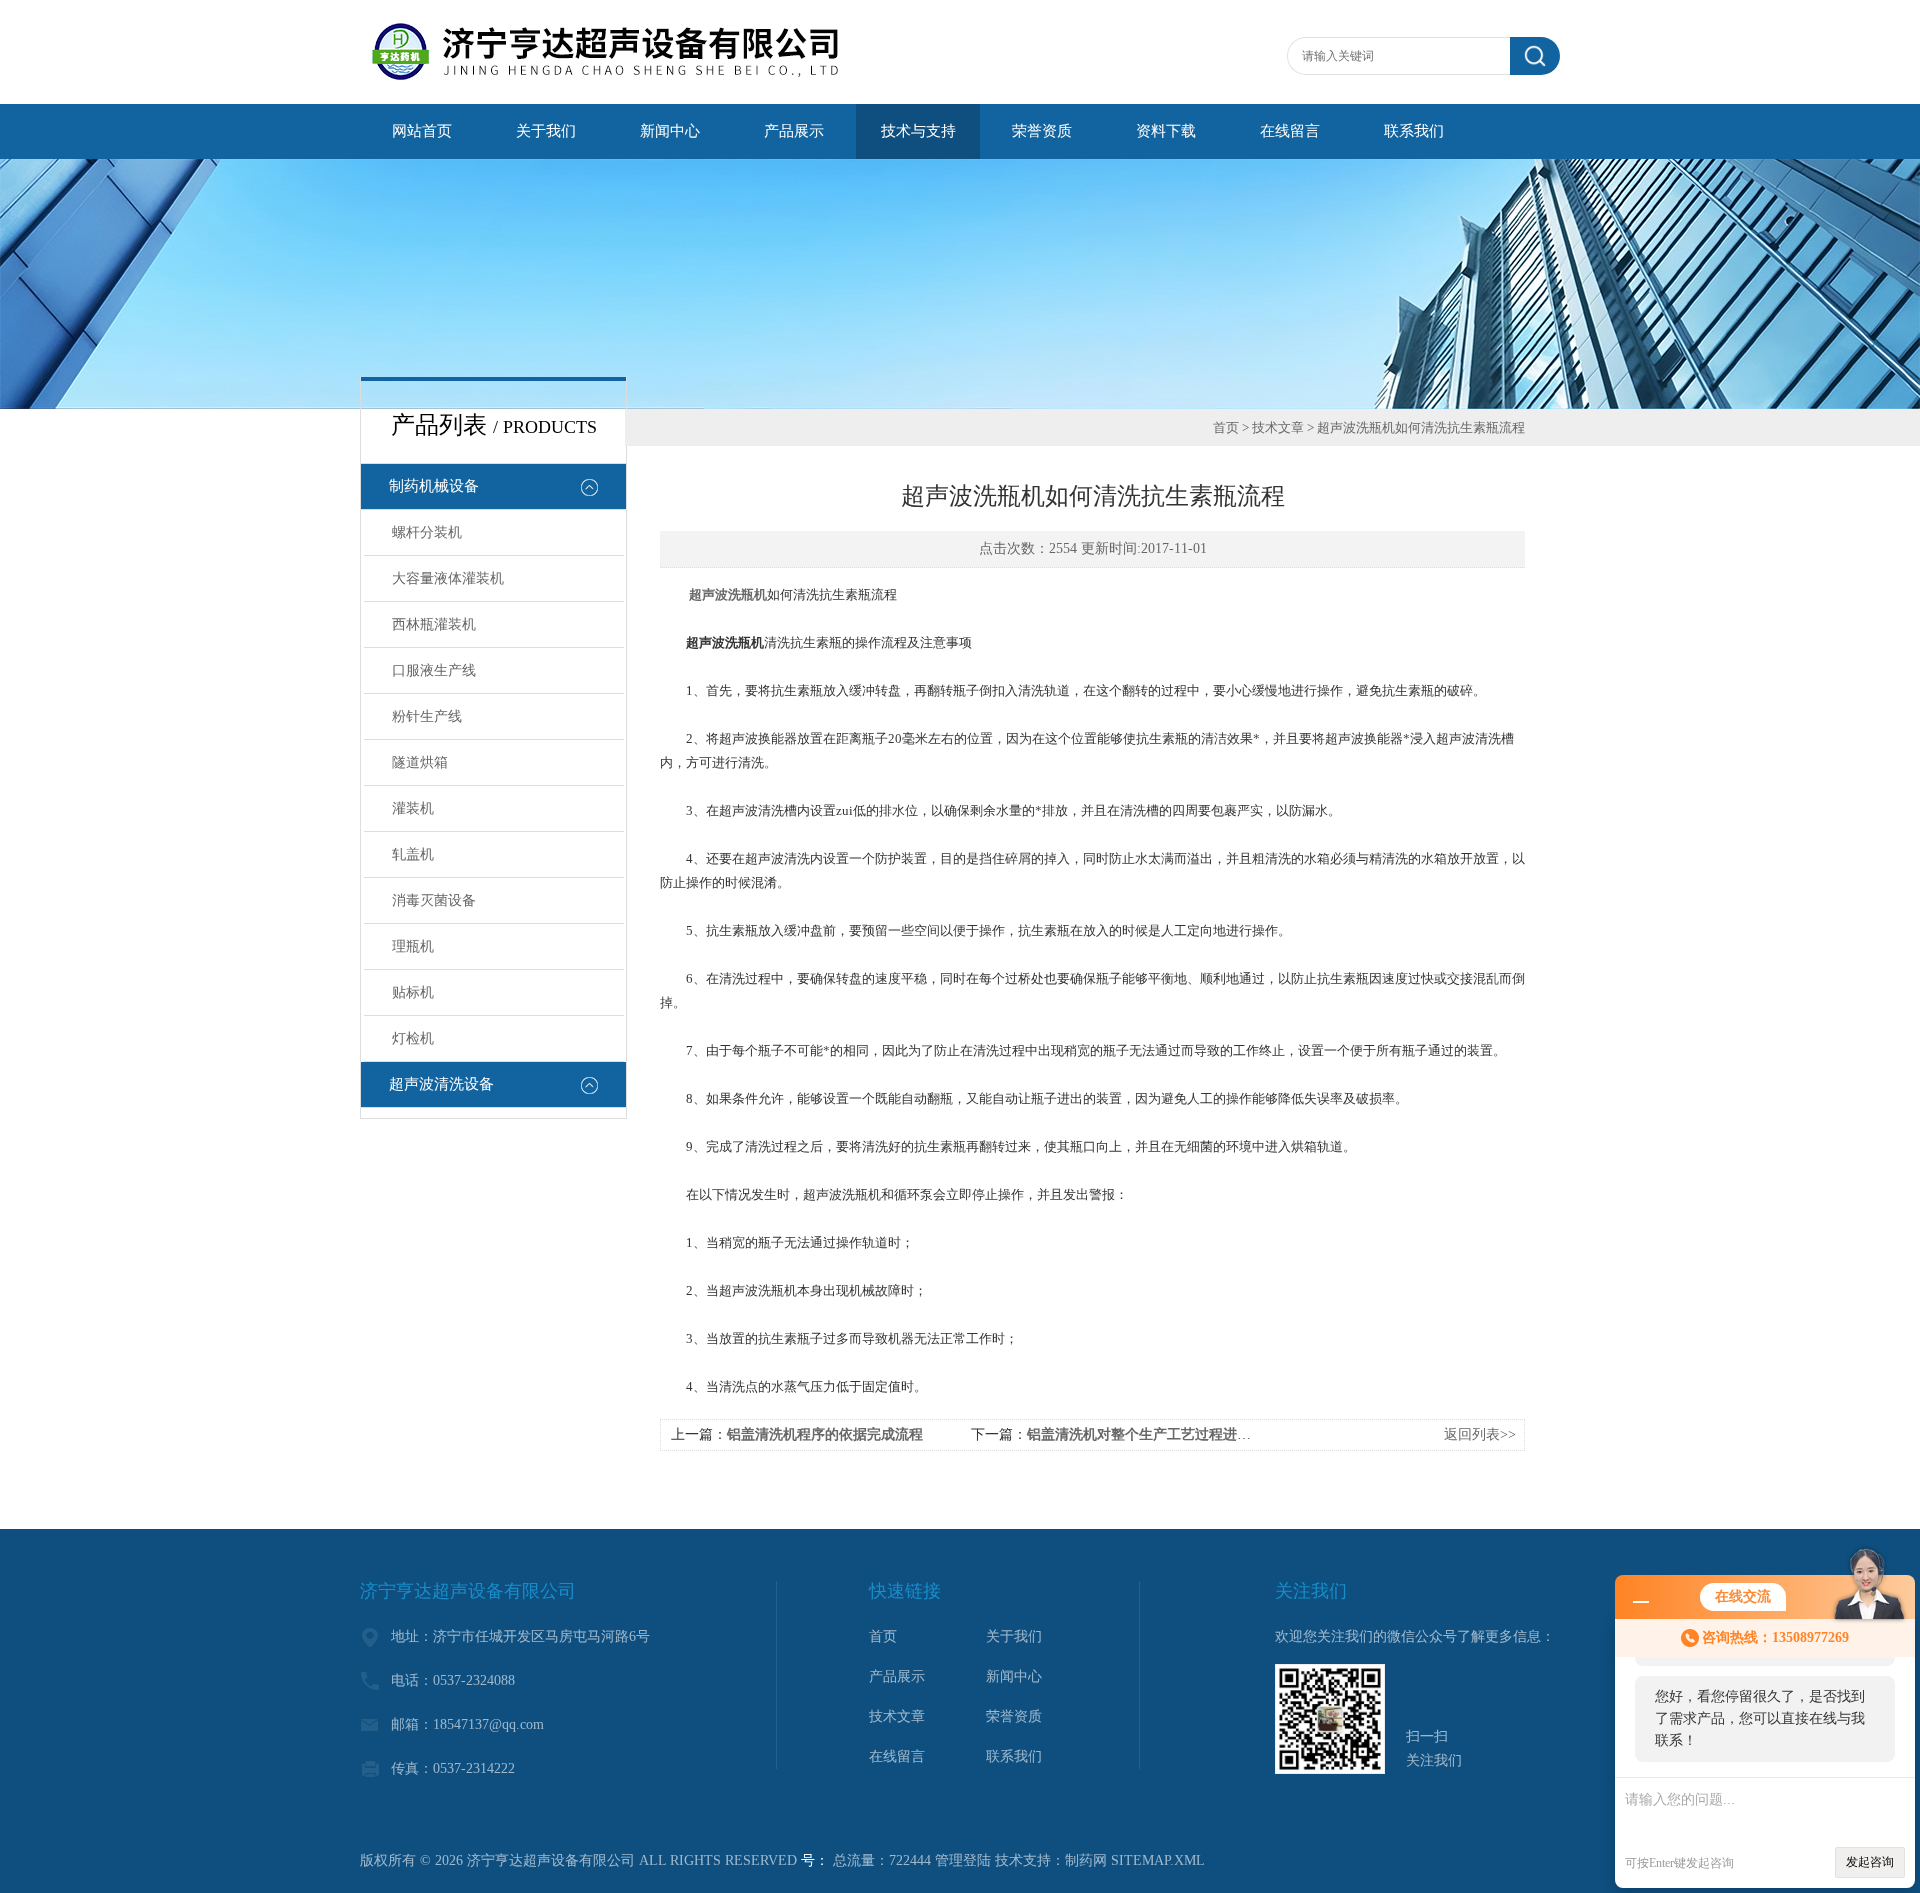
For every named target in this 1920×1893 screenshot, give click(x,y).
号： (815, 1860)
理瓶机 (413, 946)
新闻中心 (670, 131)
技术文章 (1278, 427)
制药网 (1086, 1860)
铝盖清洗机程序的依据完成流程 (825, 1434)
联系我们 (1414, 131)
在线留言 (1290, 131)
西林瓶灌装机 (434, 624)
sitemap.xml (1158, 1860)
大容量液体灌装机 (448, 578)
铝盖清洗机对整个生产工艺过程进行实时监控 (1167, 1434)
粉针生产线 (427, 716)
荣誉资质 (1042, 131)
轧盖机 (413, 854)
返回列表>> (1480, 1434)
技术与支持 (918, 131)
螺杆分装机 (427, 532)
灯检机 (413, 1038)
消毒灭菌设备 (434, 900)
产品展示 (794, 131)
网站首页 (422, 131)
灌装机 (413, 808)
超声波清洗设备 (441, 1084)
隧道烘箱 (420, 762)
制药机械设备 (434, 486)
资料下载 (1166, 131)
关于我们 (546, 131)
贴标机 (413, 992)
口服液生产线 (434, 670)
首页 (1226, 427)
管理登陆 (963, 1860)
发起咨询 (1870, 1862)
